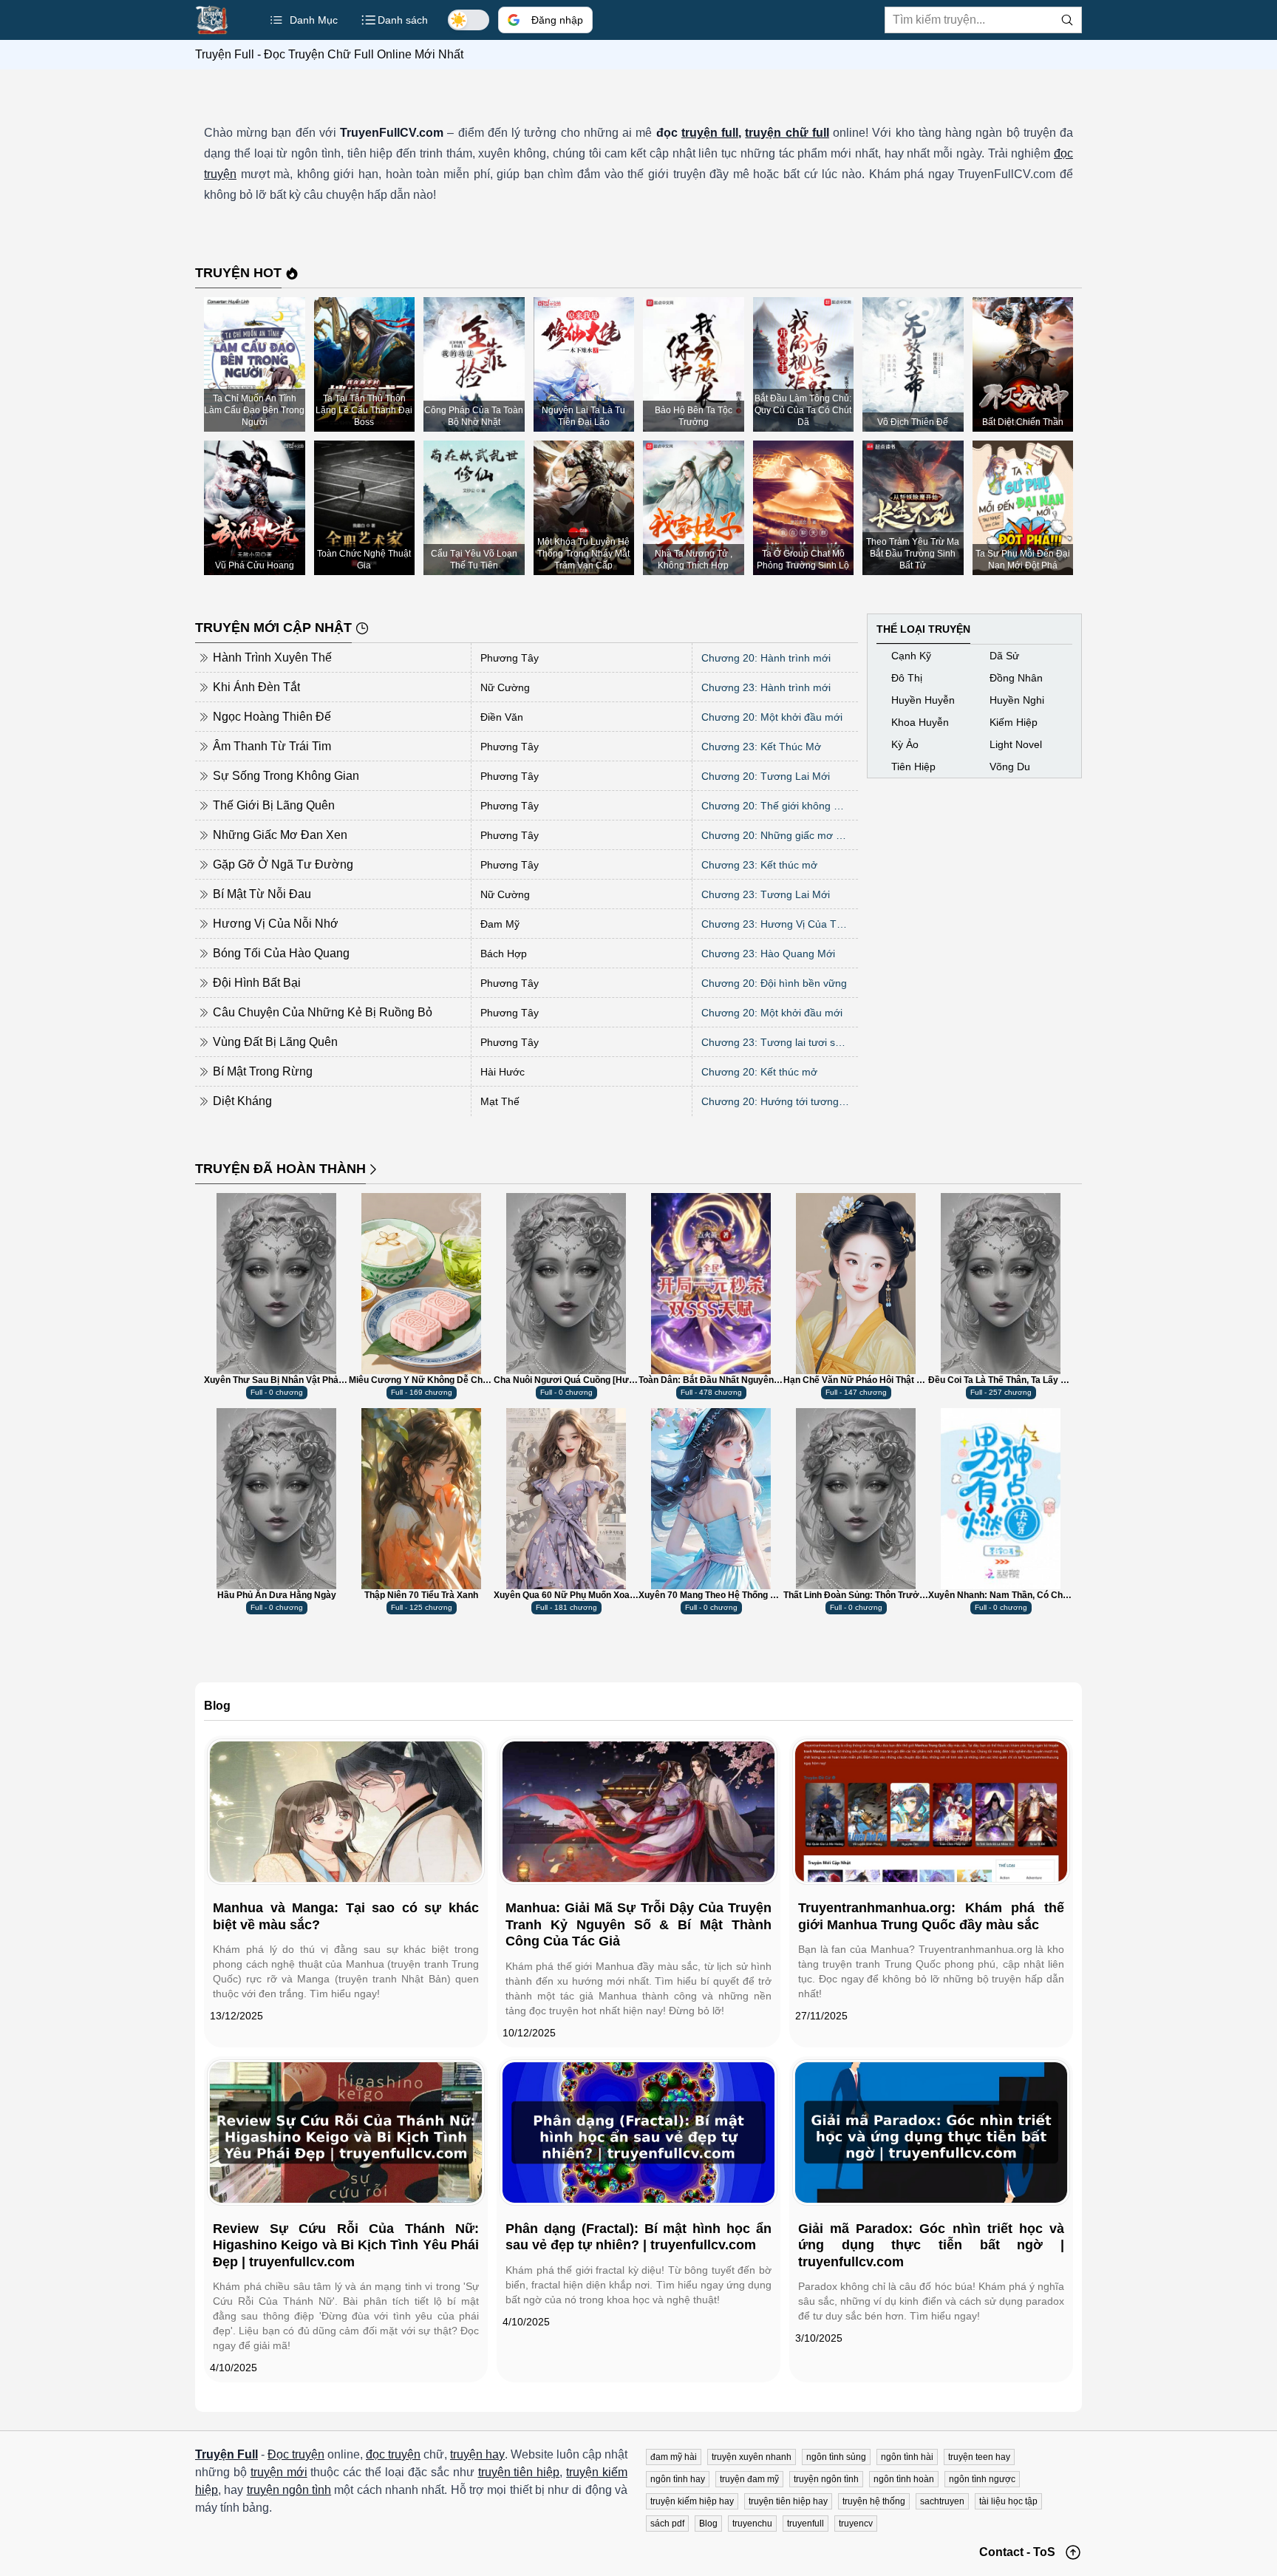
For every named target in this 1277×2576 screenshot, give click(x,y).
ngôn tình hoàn (904, 2479)
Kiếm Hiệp (1014, 722)
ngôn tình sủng (836, 2457)
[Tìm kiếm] (1067, 20)
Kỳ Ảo (905, 744)
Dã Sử (1004, 656)
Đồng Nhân (1016, 678)
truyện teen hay (979, 2457)
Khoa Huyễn (920, 722)
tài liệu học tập (1008, 2501)
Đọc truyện (296, 2454)
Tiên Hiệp (913, 767)
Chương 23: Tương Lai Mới (766, 894)
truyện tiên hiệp (519, 2472)
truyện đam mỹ (749, 2479)
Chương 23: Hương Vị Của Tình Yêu (775, 924)
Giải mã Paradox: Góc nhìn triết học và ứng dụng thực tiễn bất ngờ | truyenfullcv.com (931, 2245)
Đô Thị (907, 678)
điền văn (502, 717)
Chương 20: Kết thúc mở (759, 1072)
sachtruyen (942, 2501)
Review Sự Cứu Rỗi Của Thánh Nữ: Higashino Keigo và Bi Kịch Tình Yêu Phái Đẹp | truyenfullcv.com (346, 2245)
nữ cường (505, 687)
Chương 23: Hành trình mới (766, 687)
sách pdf (667, 2524)
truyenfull (806, 2524)
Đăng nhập (557, 20)
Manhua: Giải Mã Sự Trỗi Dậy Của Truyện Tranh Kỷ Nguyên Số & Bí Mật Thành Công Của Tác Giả (638, 1924)
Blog (708, 2524)
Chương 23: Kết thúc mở (759, 865)
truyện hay (477, 2454)
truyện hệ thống (874, 2501)
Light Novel (1016, 744)
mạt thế (500, 1101)
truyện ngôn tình (289, 2490)
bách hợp (504, 954)
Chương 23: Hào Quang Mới (768, 954)
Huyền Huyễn (923, 700)
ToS (1044, 2552)
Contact (1001, 2552)
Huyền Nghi (1017, 700)
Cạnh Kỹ (911, 656)
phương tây (510, 658)
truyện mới (279, 2472)
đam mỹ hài (674, 2457)
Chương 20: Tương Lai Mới (766, 776)
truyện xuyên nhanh (752, 2457)
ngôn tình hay (678, 2479)
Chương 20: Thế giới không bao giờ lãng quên (775, 806)
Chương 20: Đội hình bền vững (774, 983)
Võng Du (1010, 767)
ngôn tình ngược (982, 2479)
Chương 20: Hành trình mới (766, 658)
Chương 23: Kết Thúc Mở (761, 747)
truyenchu (752, 2524)
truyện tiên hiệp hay (788, 2501)
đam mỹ (500, 924)
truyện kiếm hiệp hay (692, 2501)
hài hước (503, 1072)
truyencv (856, 2524)
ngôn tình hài (907, 2457)
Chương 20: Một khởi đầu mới (772, 717)
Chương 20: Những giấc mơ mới (775, 835)
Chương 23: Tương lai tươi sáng (775, 1042)
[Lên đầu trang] (1073, 2552)
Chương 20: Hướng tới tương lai (775, 1101)
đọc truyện (393, 2454)
